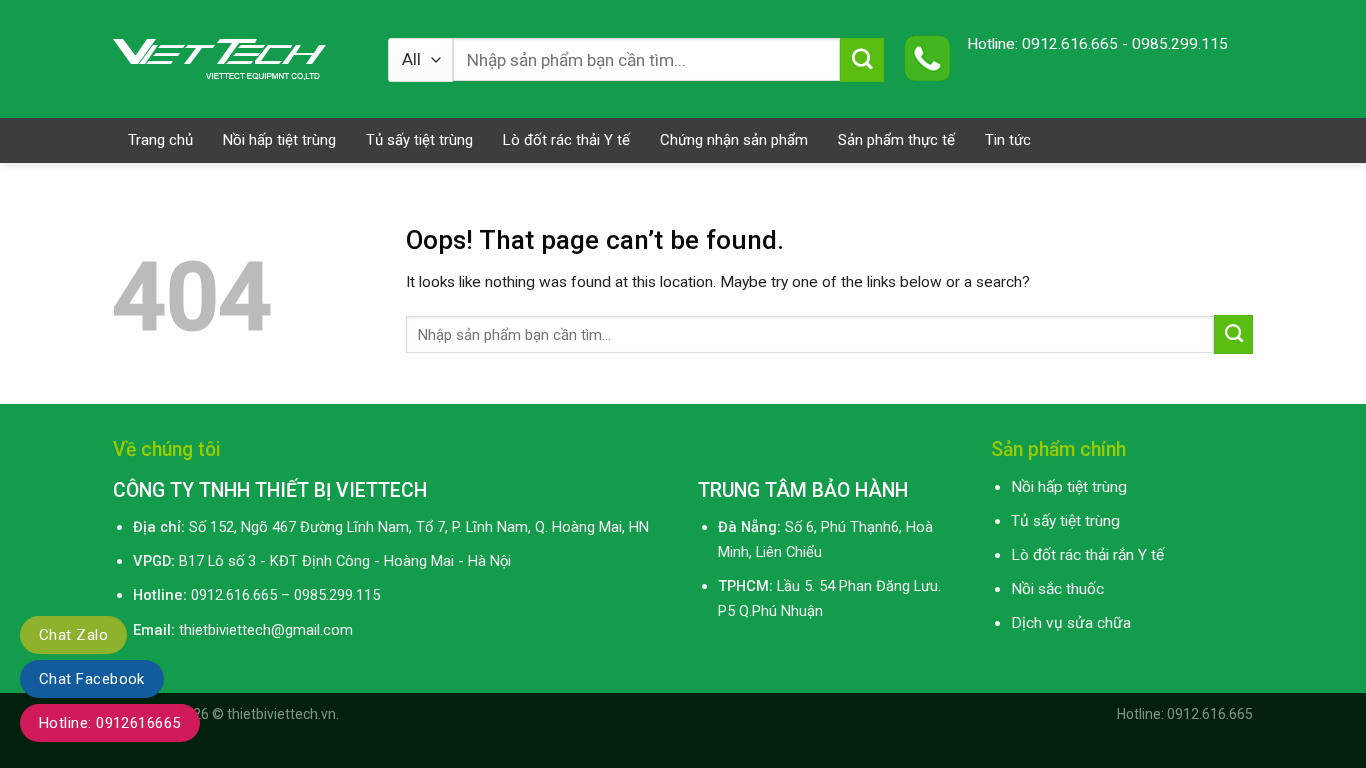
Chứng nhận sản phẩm (734, 140)
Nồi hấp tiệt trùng (279, 140)
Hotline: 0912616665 (110, 723)
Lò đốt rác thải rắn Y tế (1087, 555)
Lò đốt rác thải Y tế (566, 140)
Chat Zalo (73, 635)
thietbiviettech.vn (281, 714)
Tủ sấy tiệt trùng (419, 140)
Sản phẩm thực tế (896, 140)
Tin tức (1008, 140)
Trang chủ (160, 140)
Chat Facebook (92, 679)
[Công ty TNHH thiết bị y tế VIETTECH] (235, 59)
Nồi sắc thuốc (1057, 589)
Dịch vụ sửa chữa (1071, 623)
